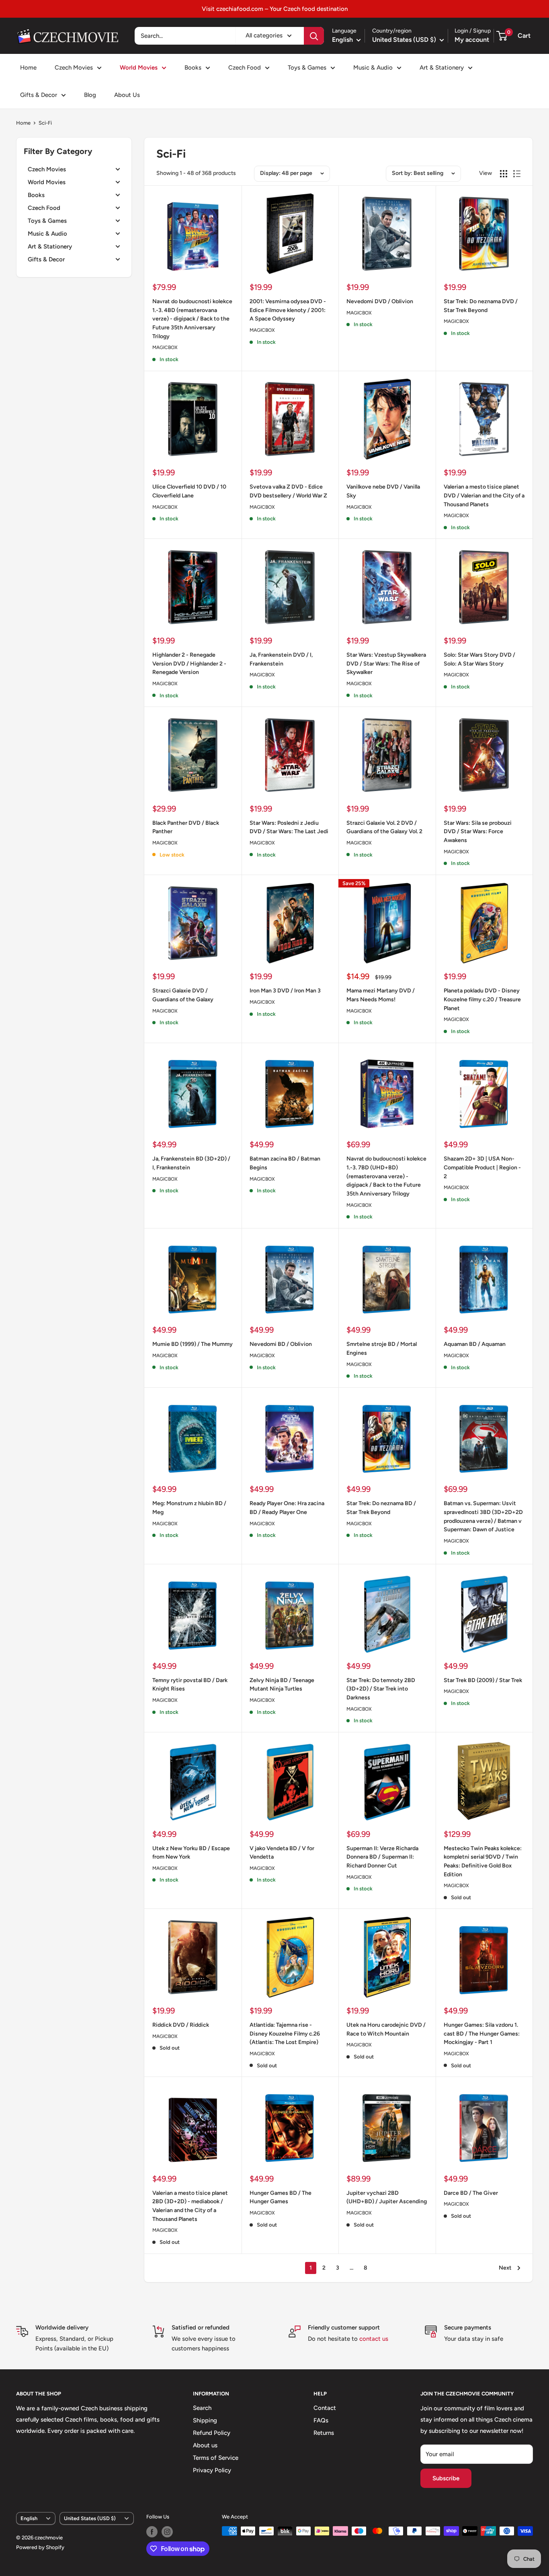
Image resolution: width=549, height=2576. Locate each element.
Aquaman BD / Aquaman (475, 1344)
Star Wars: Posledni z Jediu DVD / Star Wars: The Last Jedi (289, 827)
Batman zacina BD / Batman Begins (285, 1163)
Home (28, 68)
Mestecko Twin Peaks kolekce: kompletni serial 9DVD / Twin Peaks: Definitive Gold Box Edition (483, 1861)
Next (505, 2268)
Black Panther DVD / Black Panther (186, 827)
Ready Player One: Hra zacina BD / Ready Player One (287, 1508)
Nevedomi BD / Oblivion (281, 1344)
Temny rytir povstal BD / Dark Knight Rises (190, 1685)
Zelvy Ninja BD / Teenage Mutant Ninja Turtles (282, 1685)
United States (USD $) (90, 2518)
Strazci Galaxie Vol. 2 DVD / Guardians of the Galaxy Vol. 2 (384, 827)
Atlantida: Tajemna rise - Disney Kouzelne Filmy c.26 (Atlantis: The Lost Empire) (285, 2034)
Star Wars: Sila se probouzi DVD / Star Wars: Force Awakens (478, 832)
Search (202, 2408)
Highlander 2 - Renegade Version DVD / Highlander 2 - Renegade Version (189, 664)
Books (193, 68)
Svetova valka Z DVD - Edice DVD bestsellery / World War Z (288, 491)
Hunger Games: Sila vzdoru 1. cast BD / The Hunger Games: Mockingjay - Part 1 (482, 2034)
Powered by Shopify (40, 2547)
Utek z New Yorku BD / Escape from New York (191, 1853)
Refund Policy (212, 2433)
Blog (90, 95)
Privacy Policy (212, 2470)
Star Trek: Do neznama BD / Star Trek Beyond (381, 1508)
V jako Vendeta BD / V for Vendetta (282, 1853)
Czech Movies (74, 68)
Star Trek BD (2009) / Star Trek (483, 1680)
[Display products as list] (517, 174)
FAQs (321, 2420)
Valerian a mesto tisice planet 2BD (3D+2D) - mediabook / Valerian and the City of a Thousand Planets (190, 2206)
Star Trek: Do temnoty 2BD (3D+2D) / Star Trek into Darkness (381, 1689)
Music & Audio (373, 68)
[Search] (314, 36)
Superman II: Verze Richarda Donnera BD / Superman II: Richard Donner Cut (382, 1857)
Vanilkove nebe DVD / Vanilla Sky (383, 491)
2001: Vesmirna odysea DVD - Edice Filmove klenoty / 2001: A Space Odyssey (288, 310)
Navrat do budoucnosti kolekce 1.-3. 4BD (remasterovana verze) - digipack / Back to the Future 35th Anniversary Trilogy (192, 319)
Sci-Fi (45, 123)
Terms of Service (216, 2458)
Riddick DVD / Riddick (181, 2025)
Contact (325, 2408)
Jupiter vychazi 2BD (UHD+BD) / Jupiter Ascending (387, 2197)
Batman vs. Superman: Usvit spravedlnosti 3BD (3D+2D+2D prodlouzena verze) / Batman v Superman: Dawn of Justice (483, 1516)
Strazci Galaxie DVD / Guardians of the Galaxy (183, 995)
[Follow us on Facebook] (152, 2532)
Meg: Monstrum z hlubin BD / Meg (189, 1508)
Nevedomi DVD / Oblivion (380, 301)
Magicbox (165, 347)
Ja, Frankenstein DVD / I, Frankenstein (281, 659)
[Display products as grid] (504, 174)
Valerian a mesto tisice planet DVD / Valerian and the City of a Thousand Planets (484, 495)
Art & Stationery (442, 68)
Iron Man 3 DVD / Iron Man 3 (285, 991)
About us (205, 2445)
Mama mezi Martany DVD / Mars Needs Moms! (381, 995)
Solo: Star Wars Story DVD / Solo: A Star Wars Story (479, 659)
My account (472, 40)
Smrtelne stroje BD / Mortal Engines (382, 1349)
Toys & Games (307, 68)
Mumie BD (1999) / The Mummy (193, 1344)
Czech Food (245, 68)
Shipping (205, 2420)
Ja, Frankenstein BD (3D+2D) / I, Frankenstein (191, 1163)
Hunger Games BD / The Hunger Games (281, 2197)
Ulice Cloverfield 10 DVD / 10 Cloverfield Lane (189, 491)
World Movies (139, 68)
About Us (127, 95)
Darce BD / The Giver (471, 2193)
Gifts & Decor (39, 95)
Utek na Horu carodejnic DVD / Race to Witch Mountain (386, 2029)
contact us (374, 2339)
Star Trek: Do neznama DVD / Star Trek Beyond (481, 306)
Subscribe (446, 2478)
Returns (324, 2433)
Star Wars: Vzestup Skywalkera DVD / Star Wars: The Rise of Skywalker (386, 664)
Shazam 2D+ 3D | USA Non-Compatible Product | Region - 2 (482, 1167)
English (29, 2518)
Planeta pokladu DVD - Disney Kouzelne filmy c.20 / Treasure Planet (482, 999)
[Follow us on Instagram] (167, 2532)
